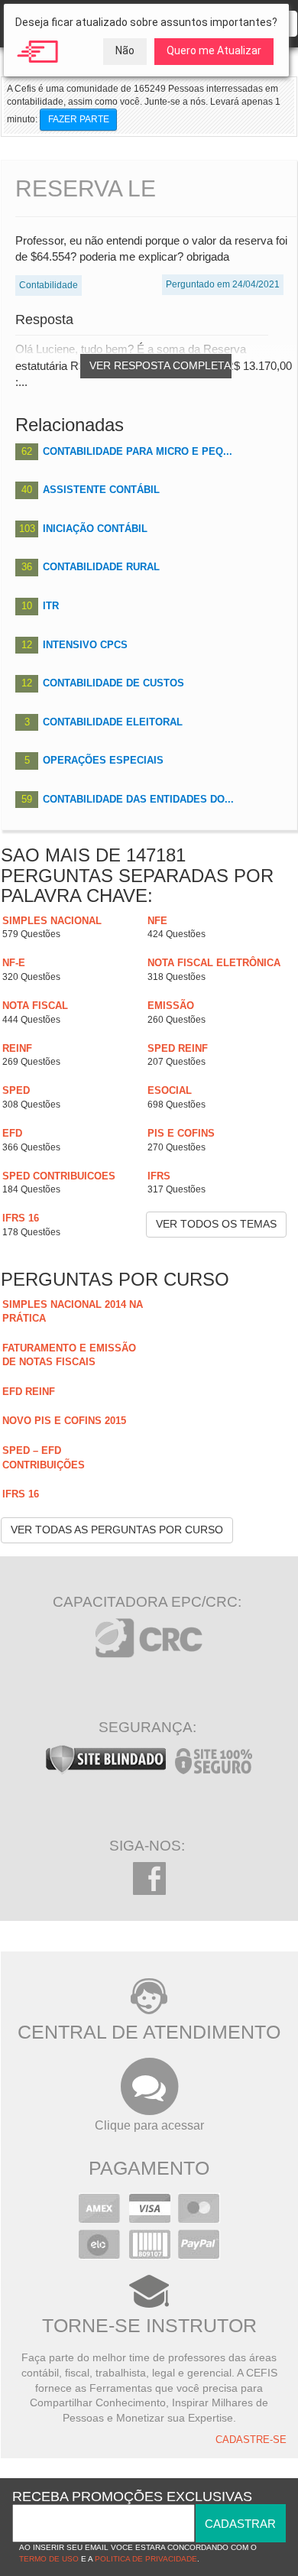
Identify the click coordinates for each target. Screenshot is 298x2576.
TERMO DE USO (49, 2559)
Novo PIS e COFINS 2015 (64, 1421)
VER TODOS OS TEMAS (216, 1224)
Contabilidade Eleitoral (113, 722)
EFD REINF (29, 1392)
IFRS (159, 1176)
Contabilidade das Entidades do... (138, 799)
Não (125, 50)
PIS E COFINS (181, 1133)
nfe (157, 921)
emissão (171, 1006)
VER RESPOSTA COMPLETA (160, 365)
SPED (16, 1090)
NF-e (14, 963)
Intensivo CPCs (85, 645)
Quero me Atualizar (214, 50)
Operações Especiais (103, 760)
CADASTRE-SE (251, 2440)
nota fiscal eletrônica (214, 963)
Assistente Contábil (101, 490)
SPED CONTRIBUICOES (59, 1176)
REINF (17, 1048)
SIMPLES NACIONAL (52, 921)
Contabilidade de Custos (113, 683)
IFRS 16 (21, 1218)
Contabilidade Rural (101, 567)
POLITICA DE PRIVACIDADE (146, 2559)
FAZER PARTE (79, 119)
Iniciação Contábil (95, 529)
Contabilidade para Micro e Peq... (138, 451)
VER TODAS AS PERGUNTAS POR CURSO (117, 1530)
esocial (170, 1090)
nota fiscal (35, 1006)
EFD (12, 1133)
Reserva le (86, 188)
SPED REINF (178, 1048)
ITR (51, 606)
